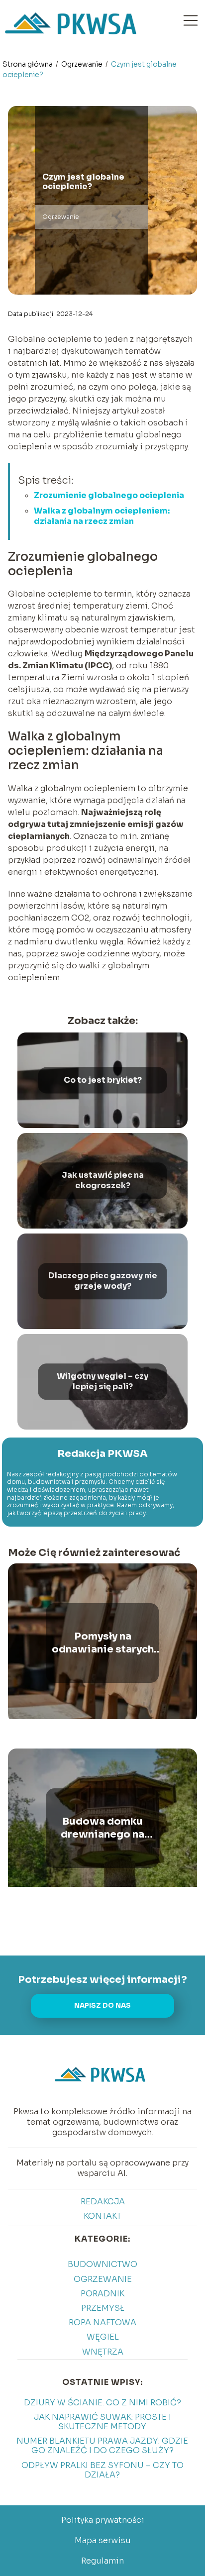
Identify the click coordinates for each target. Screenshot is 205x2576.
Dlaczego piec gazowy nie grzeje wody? (103, 1281)
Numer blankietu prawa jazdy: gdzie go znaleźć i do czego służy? (102, 2446)
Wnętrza (103, 2352)
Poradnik (102, 2294)
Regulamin (102, 2561)
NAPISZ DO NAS (102, 2006)
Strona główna (28, 64)
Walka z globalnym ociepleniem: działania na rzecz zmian (102, 516)
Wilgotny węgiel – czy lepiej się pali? (102, 1382)
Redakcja (103, 2202)
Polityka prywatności (103, 2520)
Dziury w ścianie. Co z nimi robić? (102, 2403)
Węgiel (103, 2337)
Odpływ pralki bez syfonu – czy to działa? (102, 2470)
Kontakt (102, 2216)
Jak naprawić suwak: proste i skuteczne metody (102, 2422)
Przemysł (103, 2308)
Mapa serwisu (103, 2540)
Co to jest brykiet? (103, 1080)
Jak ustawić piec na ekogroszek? (103, 1181)
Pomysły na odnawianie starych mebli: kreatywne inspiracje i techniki (103, 1643)
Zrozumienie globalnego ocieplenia (109, 495)
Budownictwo (102, 2264)
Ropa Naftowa (102, 2322)
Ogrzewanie (83, 64)
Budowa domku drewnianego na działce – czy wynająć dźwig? (103, 1828)
